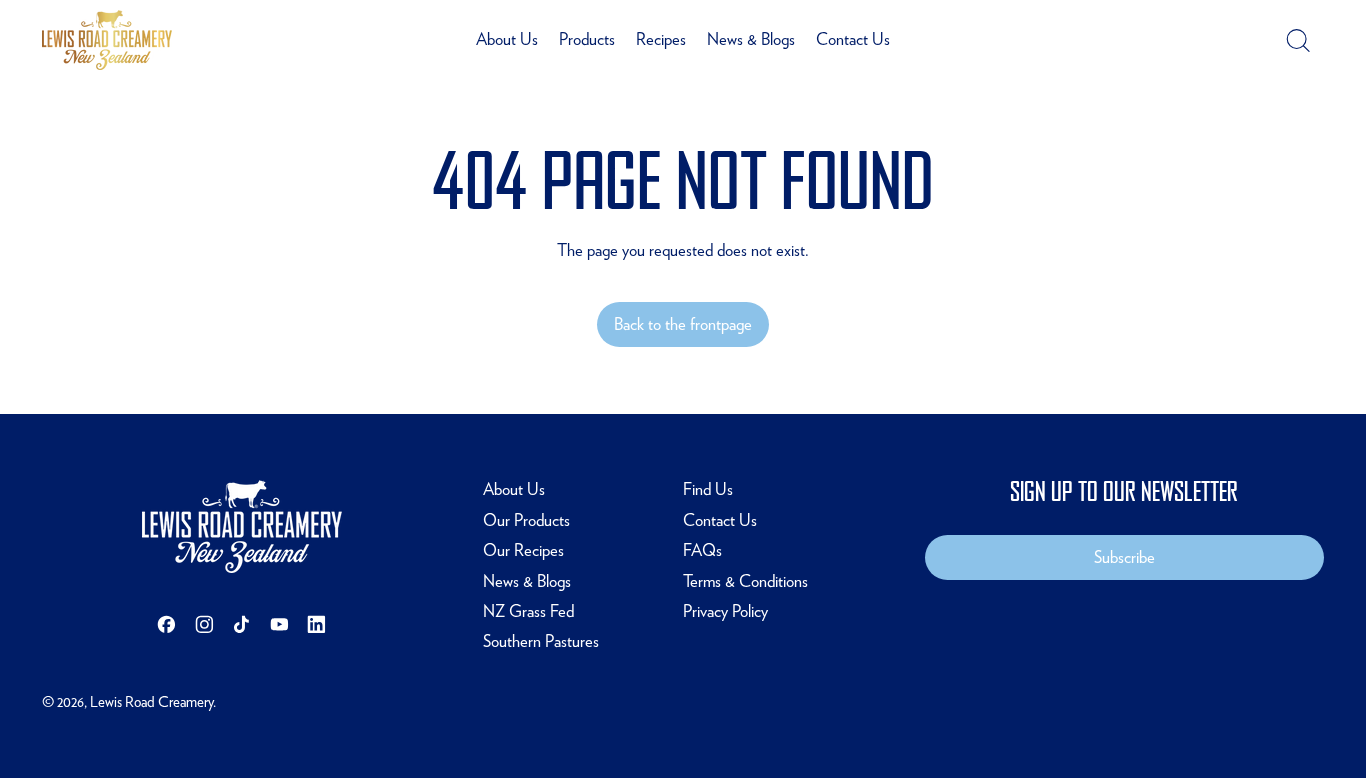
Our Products (526, 520)
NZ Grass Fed (528, 611)
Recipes (661, 39)
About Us (507, 39)
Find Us (708, 489)
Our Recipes (523, 550)
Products (587, 39)
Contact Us (853, 39)
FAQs (702, 550)
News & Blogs (751, 39)
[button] (1297, 40)
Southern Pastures (541, 641)
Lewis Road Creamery (151, 702)
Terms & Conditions (745, 581)
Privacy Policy (725, 611)
